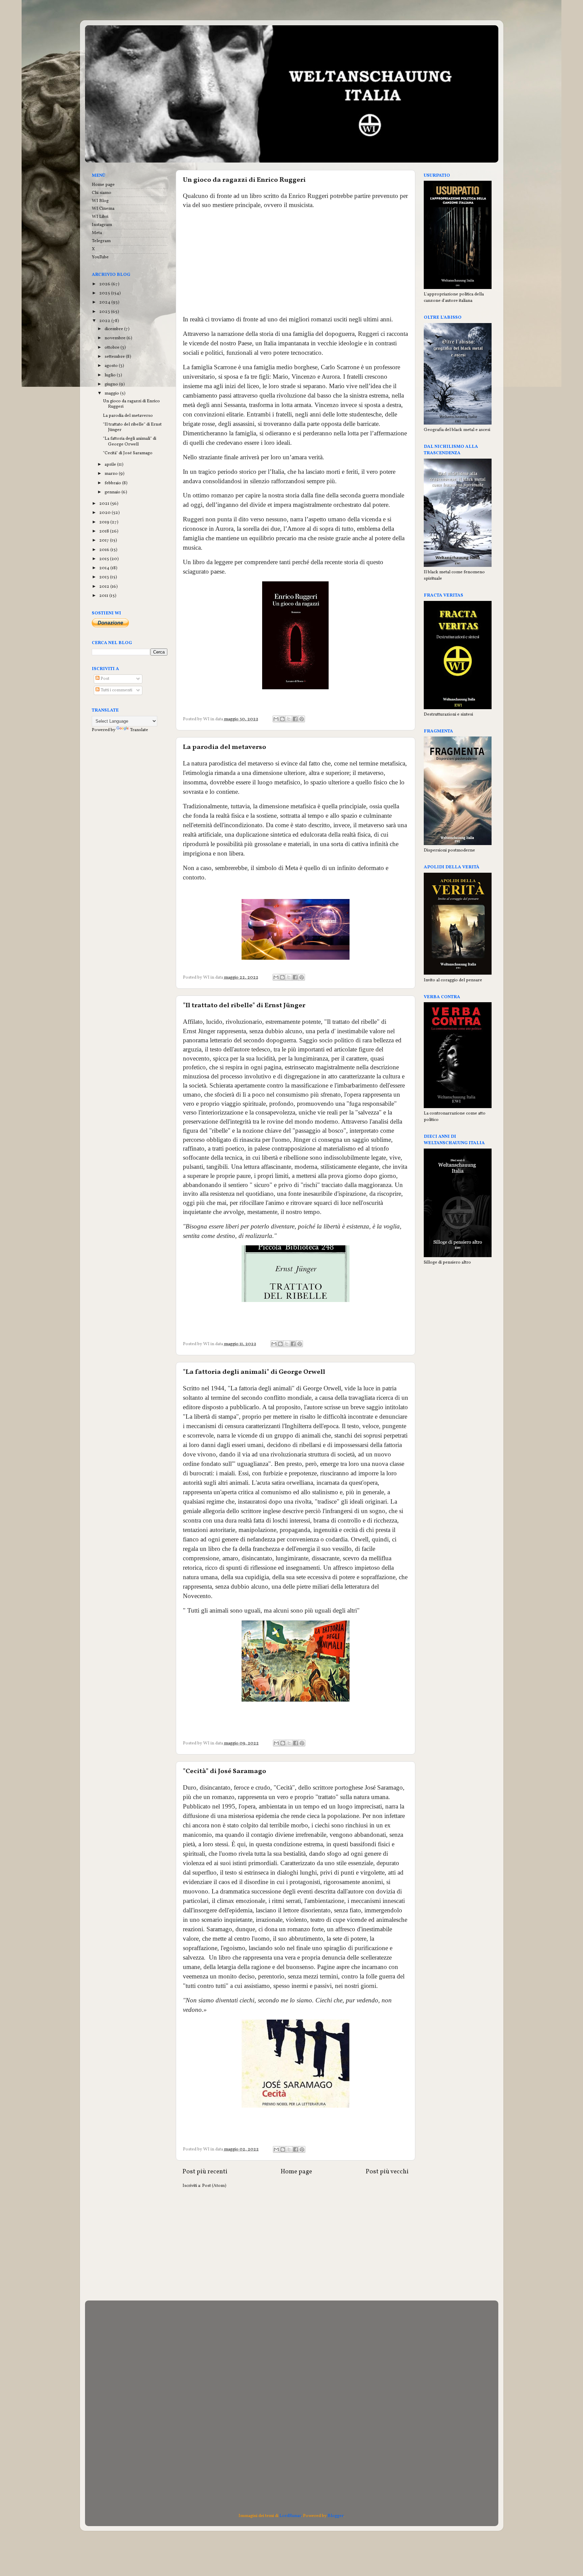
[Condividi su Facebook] (295, 719)
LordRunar (290, 2516)
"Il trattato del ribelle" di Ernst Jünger (244, 1006)
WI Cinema (103, 209)
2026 (105, 284)
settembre (115, 357)
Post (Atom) (214, 2186)
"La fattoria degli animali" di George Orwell (254, 1372)
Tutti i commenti (116, 690)
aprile (111, 465)
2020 (105, 513)
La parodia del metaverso (225, 747)
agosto (112, 366)
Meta (97, 233)
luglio (111, 375)
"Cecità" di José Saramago (225, 1771)
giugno (112, 384)
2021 (105, 504)
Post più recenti (205, 2172)
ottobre (113, 348)
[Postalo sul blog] (282, 719)
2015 (105, 559)
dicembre (114, 329)
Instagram (102, 225)
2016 (105, 550)
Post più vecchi (387, 2172)
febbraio (113, 483)
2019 (105, 522)
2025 (105, 293)
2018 (105, 531)
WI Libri (100, 217)
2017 (105, 540)
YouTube (100, 257)
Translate (139, 730)
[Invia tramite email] (276, 719)
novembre (116, 338)
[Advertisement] (296, 262)
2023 (105, 312)
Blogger (336, 2516)
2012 (105, 587)
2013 (105, 577)
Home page (296, 2172)
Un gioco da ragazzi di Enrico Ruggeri (244, 180)
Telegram (101, 241)
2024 (105, 302)
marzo (112, 474)
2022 (105, 321)
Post (104, 679)
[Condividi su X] (289, 719)
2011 (104, 596)
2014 (105, 568)
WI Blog (100, 201)
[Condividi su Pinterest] (302, 719)
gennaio (113, 492)
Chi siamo (102, 193)
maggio (112, 393)
